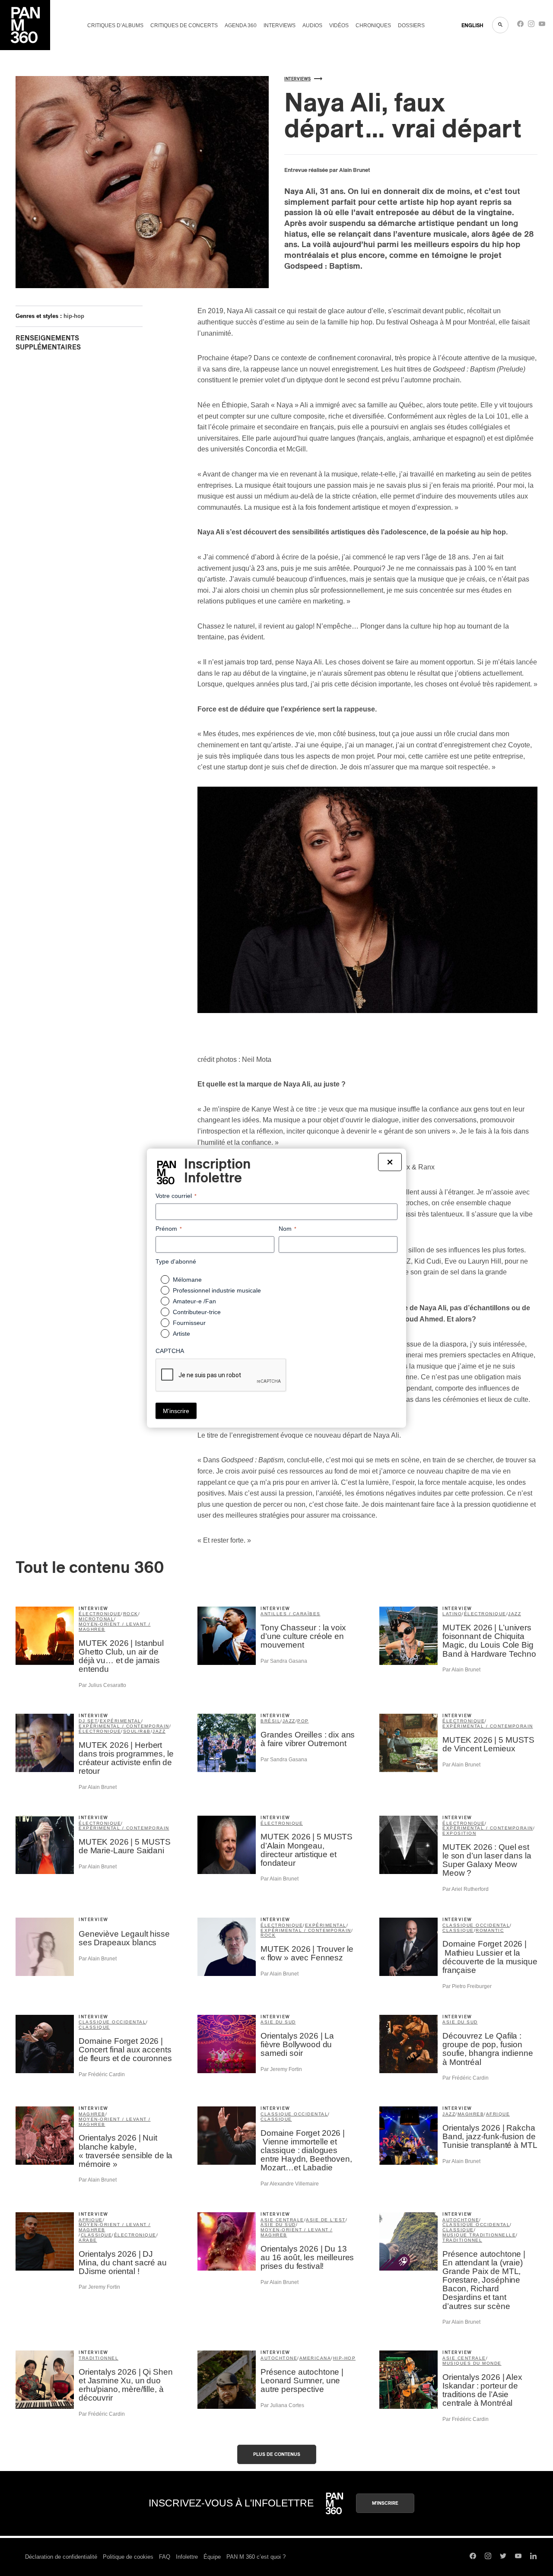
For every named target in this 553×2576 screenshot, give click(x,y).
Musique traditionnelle (479, 2235)
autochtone (461, 2220)
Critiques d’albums (115, 25)
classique (458, 1930)
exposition (459, 1833)
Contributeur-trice (197, 1312)
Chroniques (373, 25)
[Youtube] (542, 26)
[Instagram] (531, 26)
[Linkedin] (533, 2557)
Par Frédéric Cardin (102, 2074)
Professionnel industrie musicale (217, 1290)
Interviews (280, 25)
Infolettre (187, 2557)
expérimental (121, 1721)
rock (131, 1614)
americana (315, 2358)
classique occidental (476, 1925)
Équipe (212, 2557)
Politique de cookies (128, 2557)
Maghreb (92, 2114)
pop (303, 1721)
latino (452, 1614)
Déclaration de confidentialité (61, 2557)
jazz (515, 1614)
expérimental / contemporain (124, 1726)
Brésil (270, 1721)
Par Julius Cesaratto (102, 1685)
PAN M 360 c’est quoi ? (256, 2557)
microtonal (96, 1619)
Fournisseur (189, 1323)
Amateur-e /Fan (194, 1301)
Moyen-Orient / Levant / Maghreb (115, 1627)
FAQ (165, 2557)
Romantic (490, 1930)
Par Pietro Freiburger (467, 1986)
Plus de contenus (277, 2454)
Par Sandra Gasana (284, 1661)
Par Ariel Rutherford (466, 1889)
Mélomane (187, 1280)
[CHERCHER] (500, 25)
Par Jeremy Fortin (281, 2069)
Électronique (282, 1823)
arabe (88, 2240)
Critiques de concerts (184, 25)
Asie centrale (282, 2220)
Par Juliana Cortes (282, 2405)
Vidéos (339, 25)
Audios (312, 25)
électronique (100, 1614)
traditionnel (462, 2240)
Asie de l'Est (326, 2220)
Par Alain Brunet (461, 1670)
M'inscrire (385, 2503)
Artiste (181, 1334)
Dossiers (411, 25)
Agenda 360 (241, 25)
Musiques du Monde (472, 2363)
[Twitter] (503, 2557)
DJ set (88, 1721)
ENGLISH (472, 25)
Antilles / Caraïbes (291, 1614)
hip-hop (74, 316)
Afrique (498, 2114)
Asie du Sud (278, 2022)
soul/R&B (137, 1731)
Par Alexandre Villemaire (290, 2184)
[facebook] (520, 26)
